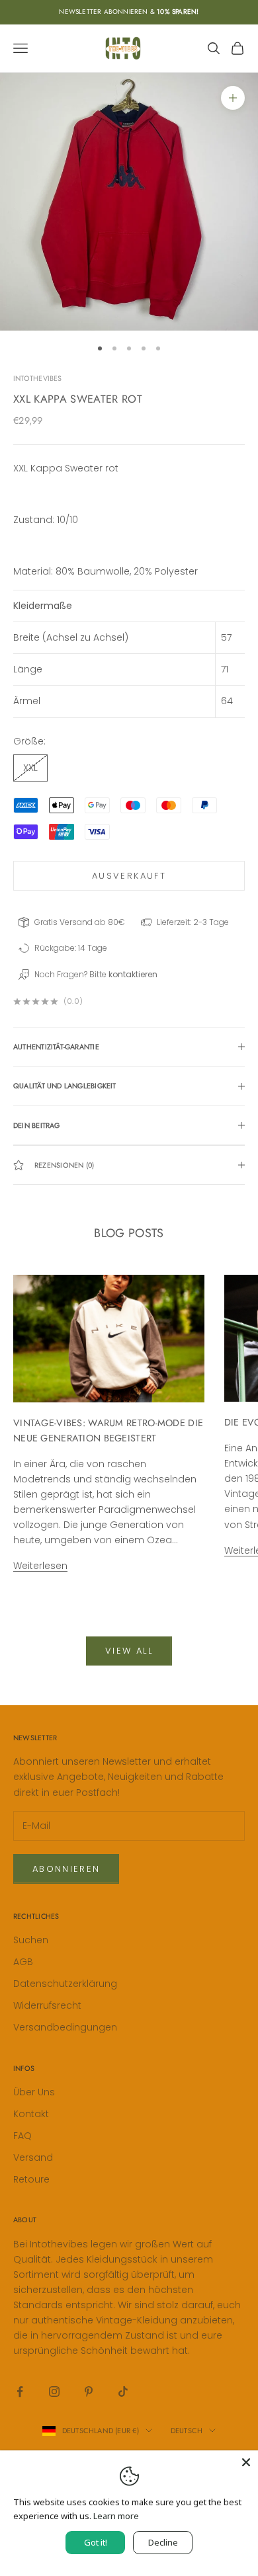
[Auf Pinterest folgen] (89, 2392)
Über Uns (34, 2092)
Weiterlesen (40, 1566)
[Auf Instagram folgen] (54, 2392)
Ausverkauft (129, 876)
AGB (23, 1962)
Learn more (116, 2516)
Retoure (31, 2179)
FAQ (22, 2136)
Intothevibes (38, 378)
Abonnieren (66, 1869)
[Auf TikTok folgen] (123, 2392)
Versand (33, 2157)
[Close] (246, 2462)
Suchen (31, 1940)
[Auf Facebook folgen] (20, 2392)
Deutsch (187, 2431)
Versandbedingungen (65, 2027)
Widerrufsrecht (47, 2005)
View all (129, 1651)
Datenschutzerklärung (65, 1984)
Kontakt (31, 2114)
